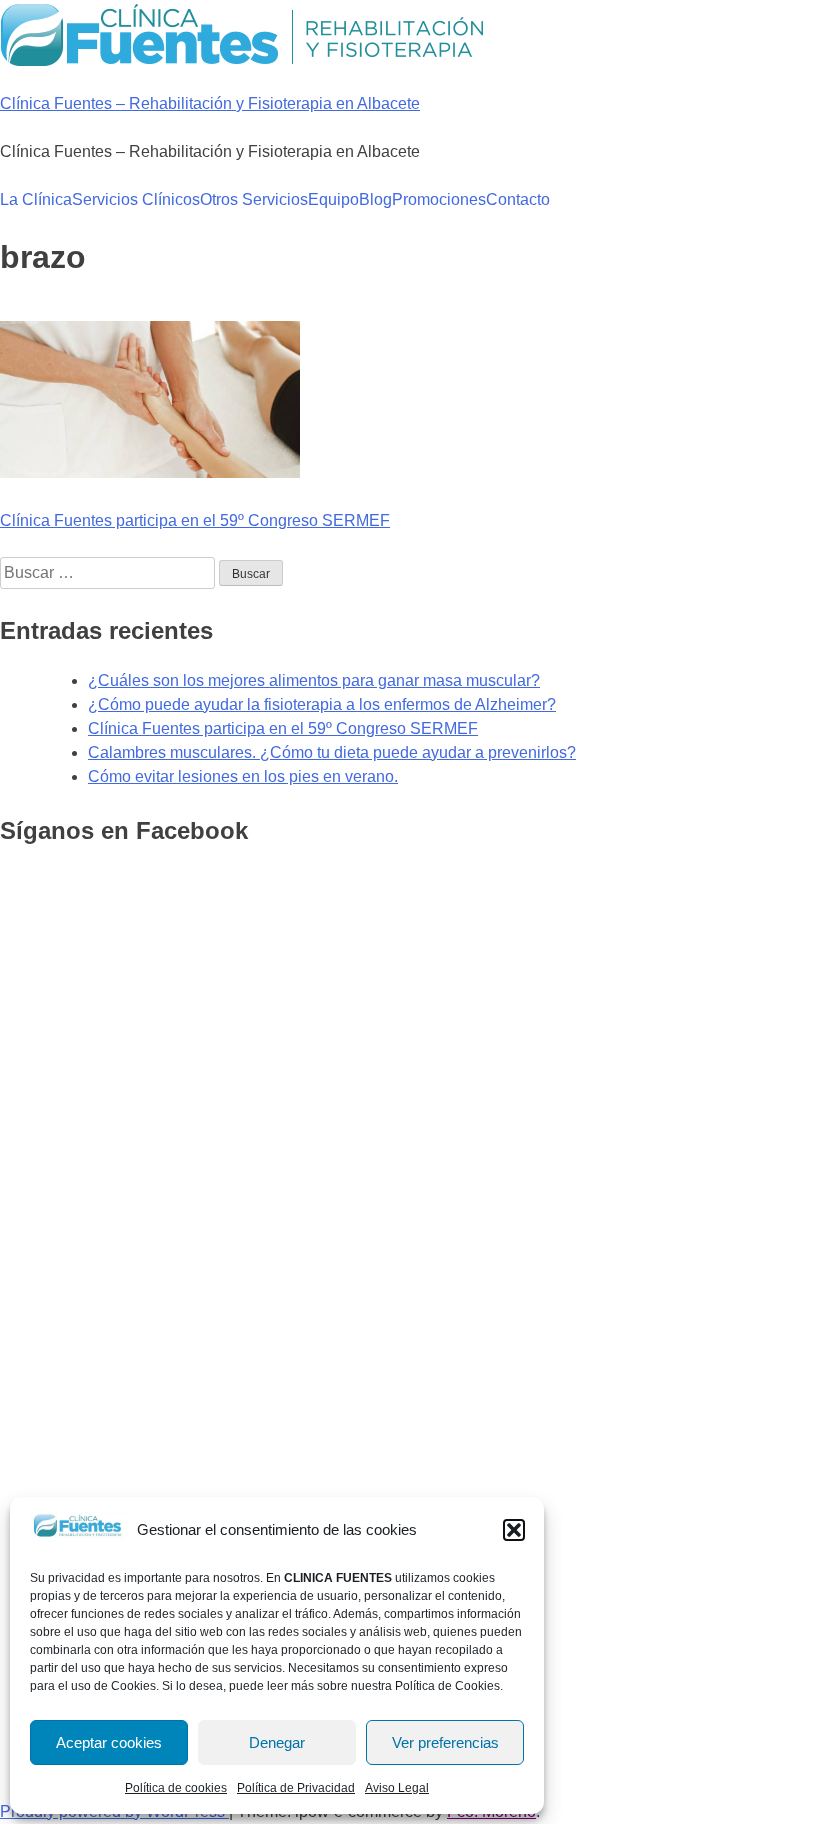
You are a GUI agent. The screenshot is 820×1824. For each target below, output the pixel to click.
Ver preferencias (445, 1742)
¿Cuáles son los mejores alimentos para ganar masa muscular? (314, 680)
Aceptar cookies (109, 1742)
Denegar (277, 1742)
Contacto (518, 199)
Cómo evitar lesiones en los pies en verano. (243, 776)
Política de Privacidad (296, 1788)
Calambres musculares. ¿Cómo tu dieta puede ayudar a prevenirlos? (332, 752)
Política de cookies (176, 1788)
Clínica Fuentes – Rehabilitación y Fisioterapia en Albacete (210, 103)
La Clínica (36, 199)
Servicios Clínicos (136, 199)
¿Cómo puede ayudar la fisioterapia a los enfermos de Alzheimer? (322, 704)
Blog (375, 199)
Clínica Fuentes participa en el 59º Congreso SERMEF (195, 520)
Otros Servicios (254, 199)
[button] (514, 1530)
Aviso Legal (397, 1788)
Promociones (439, 199)
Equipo (333, 199)
